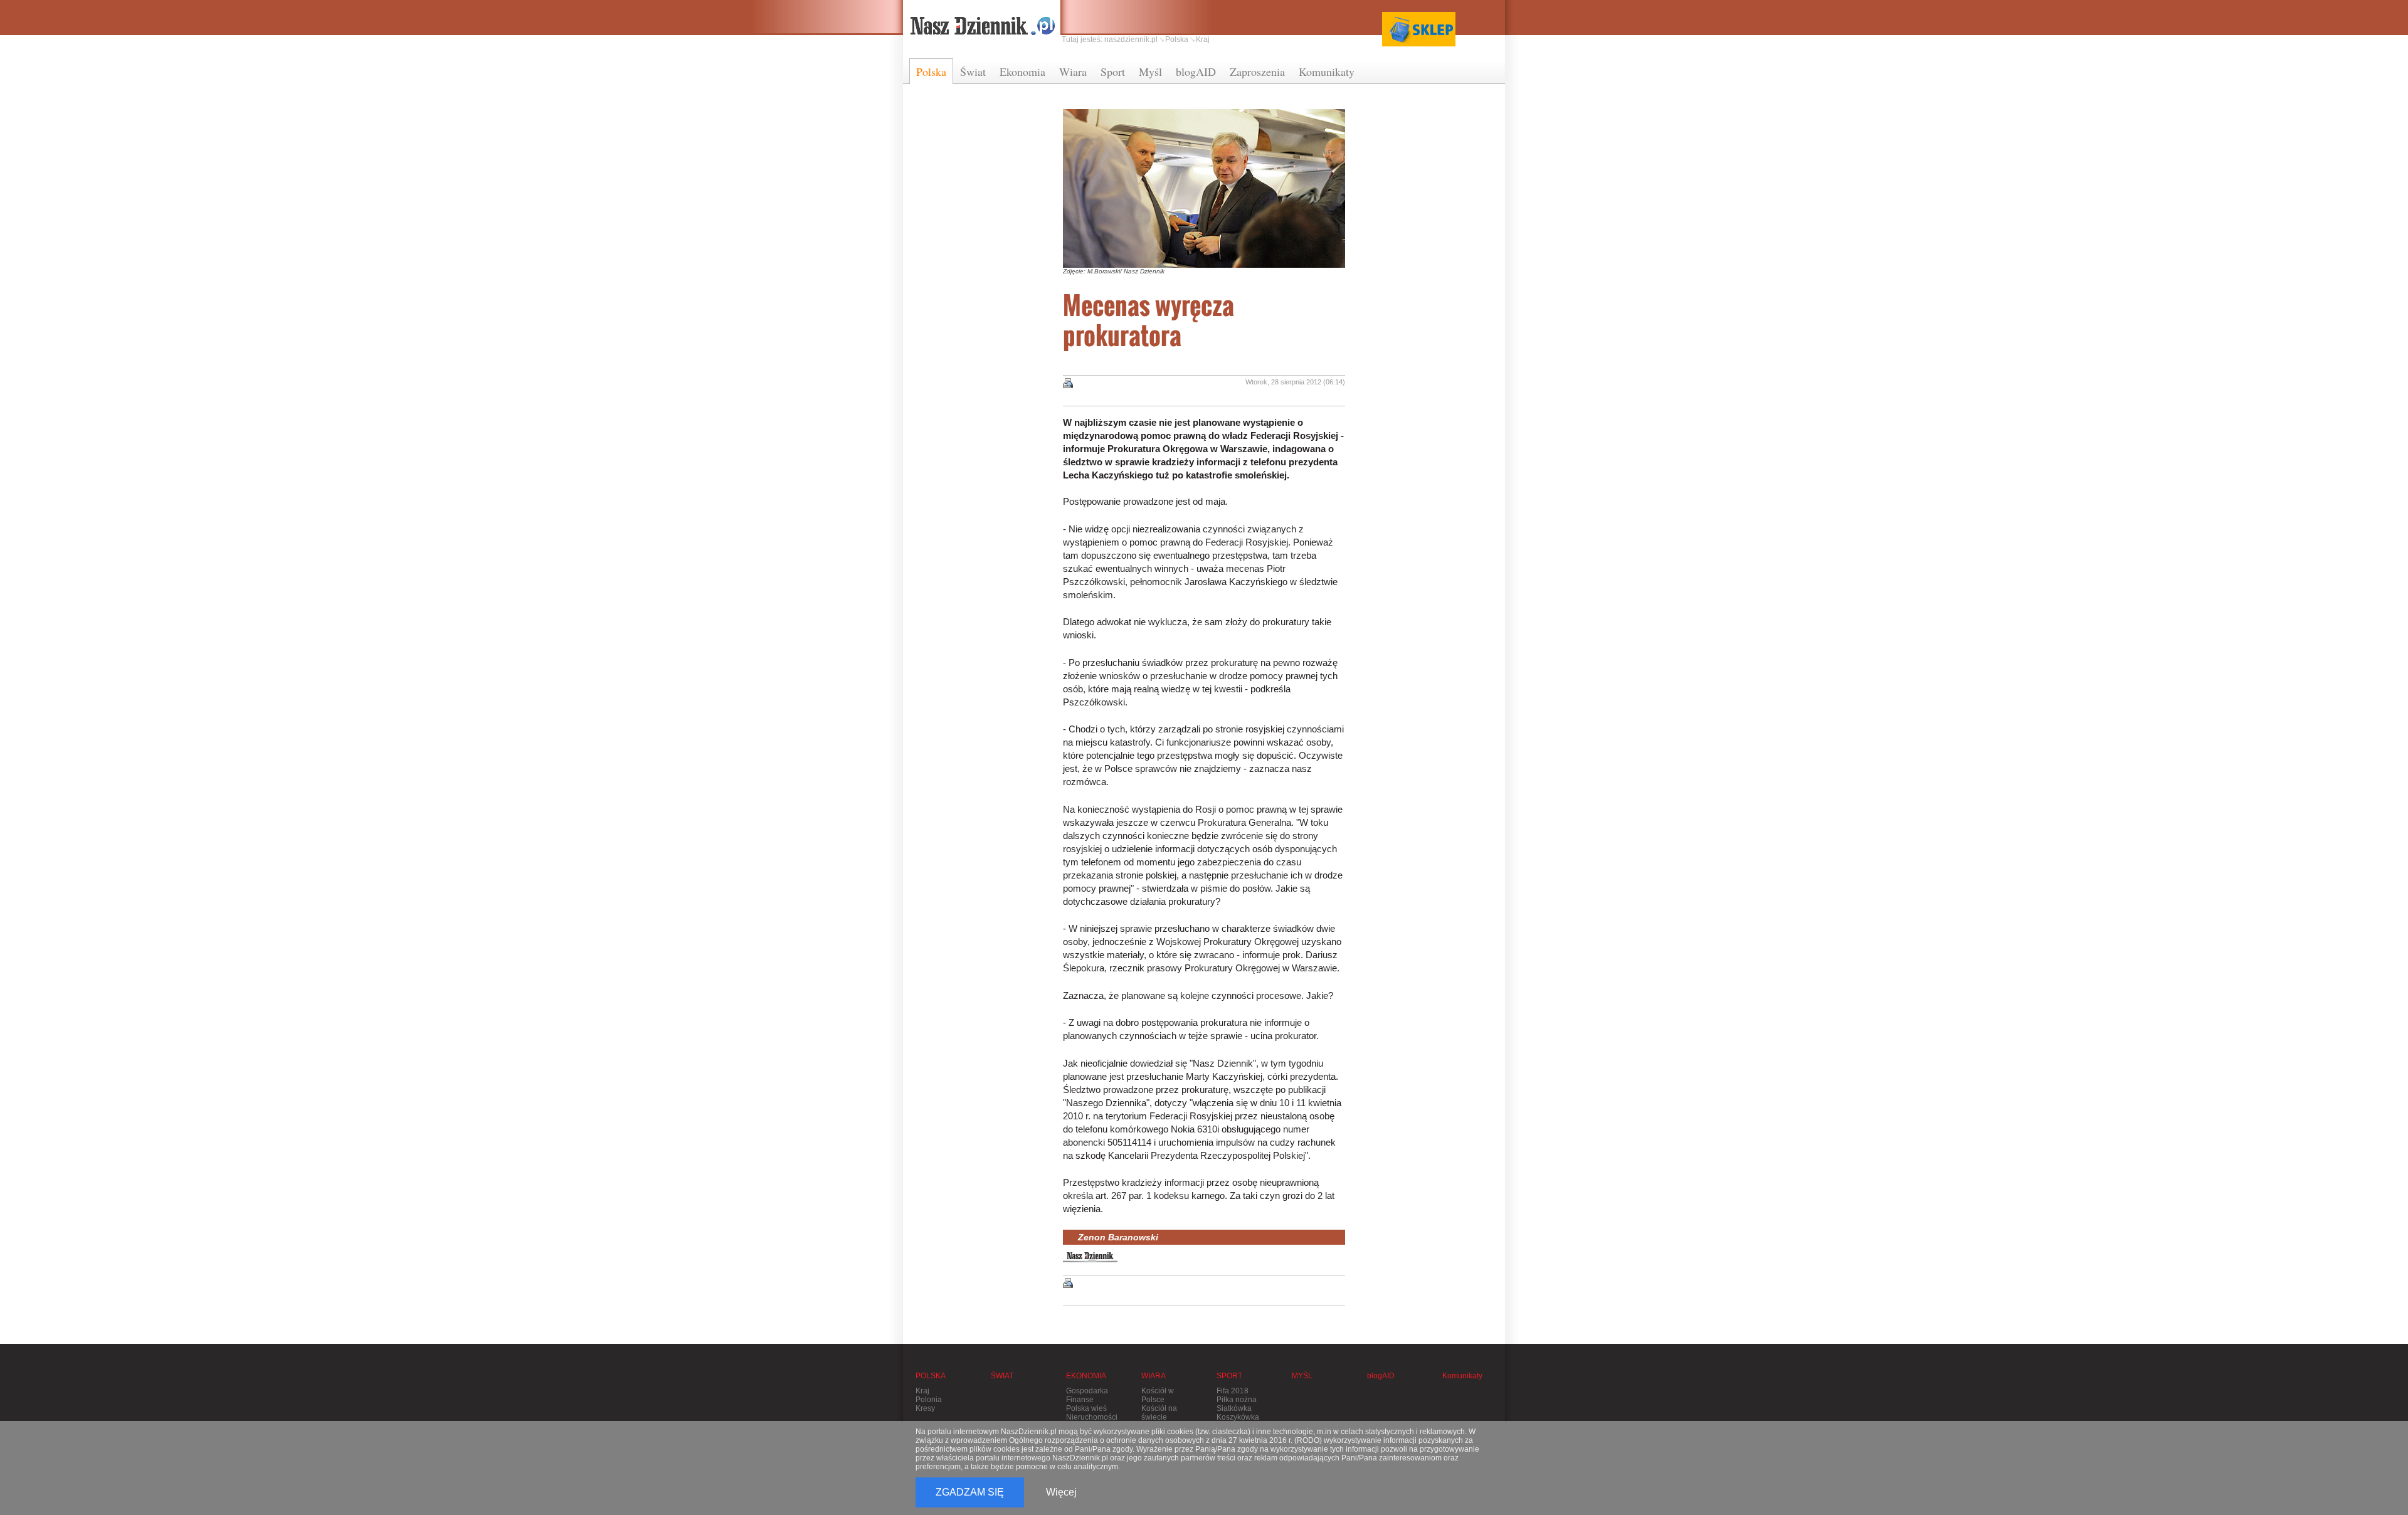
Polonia (929, 1400)
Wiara (1073, 71)
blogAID (1196, 71)
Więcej (1061, 1492)
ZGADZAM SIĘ (970, 1492)
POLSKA (931, 1376)
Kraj (1203, 40)
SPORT (1229, 1376)
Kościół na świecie (1159, 1413)
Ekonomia (1022, 71)
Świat (973, 71)
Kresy (925, 1408)
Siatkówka (1234, 1408)
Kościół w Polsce (1158, 1395)
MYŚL (1302, 1376)
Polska (931, 71)
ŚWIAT (1002, 1376)
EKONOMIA (1086, 1376)
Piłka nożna (1237, 1400)
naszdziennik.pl (1131, 40)
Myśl (1150, 71)
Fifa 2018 (1233, 1391)
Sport (1113, 71)
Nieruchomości (1092, 1417)
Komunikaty (1327, 71)
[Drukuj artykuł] (1068, 383)
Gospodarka (1087, 1391)
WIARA (1154, 1376)
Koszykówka (1238, 1417)
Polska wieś (1086, 1408)
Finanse (1080, 1400)
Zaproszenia (1257, 71)
